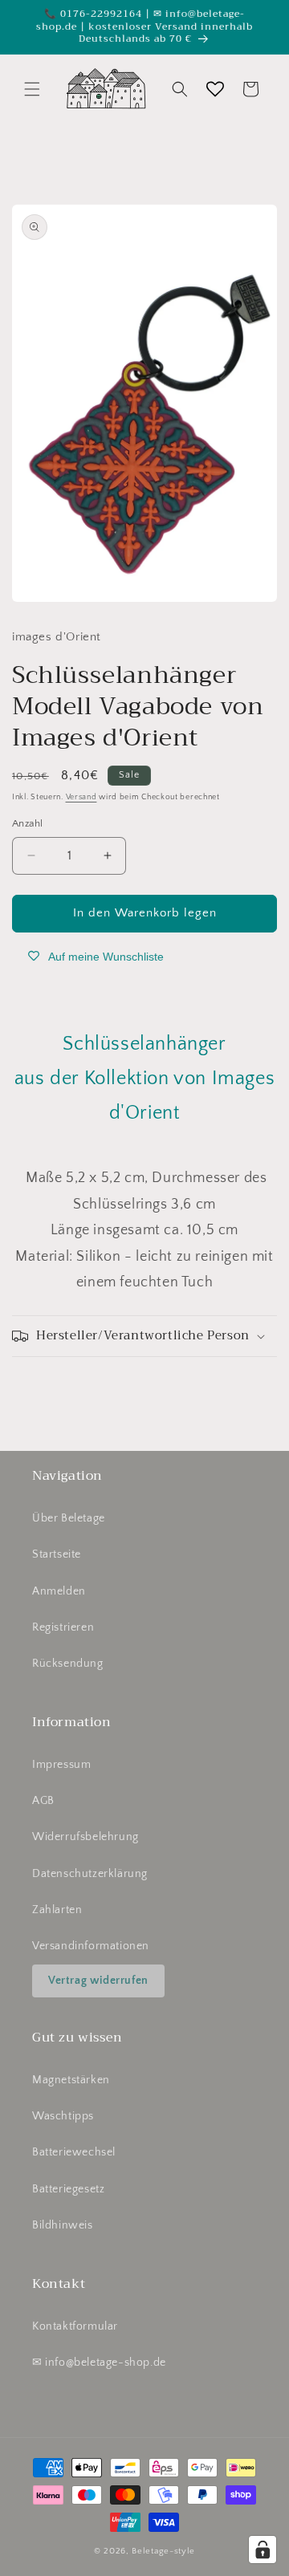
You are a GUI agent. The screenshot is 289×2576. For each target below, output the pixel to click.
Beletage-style (163, 2551)
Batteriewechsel (74, 2152)
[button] (32, 89)
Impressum (61, 1765)
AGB (43, 1801)
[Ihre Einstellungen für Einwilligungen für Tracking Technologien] (263, 2550)
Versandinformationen (91, 1946)
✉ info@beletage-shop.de (99, 2363)
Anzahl (27, 823)
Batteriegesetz (68, 2189)
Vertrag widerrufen (98, 1981)
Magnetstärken (71, 2080)
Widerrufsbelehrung (85, 1837)
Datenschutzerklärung (90, 1874)
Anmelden (59, 1591)
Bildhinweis (63, 2225)
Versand (81, 797)
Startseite (57, 1554)
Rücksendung (68, 1664)
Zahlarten (57, 1910)
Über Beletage (69, 1518)
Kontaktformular (75, 2326)
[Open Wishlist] (215, 89)
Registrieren (63, 1627)
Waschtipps (63, 2116)
